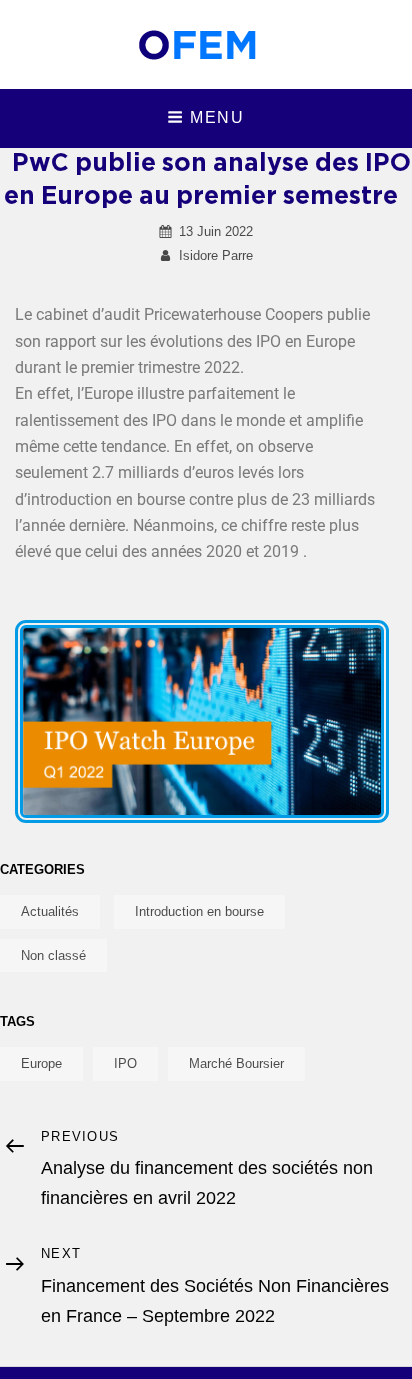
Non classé (53, 955)
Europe (41, 1063)
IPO (125, 1063)
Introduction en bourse (199, 911)
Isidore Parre (216, 255)
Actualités (50, 911)
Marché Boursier (236, 1063)
